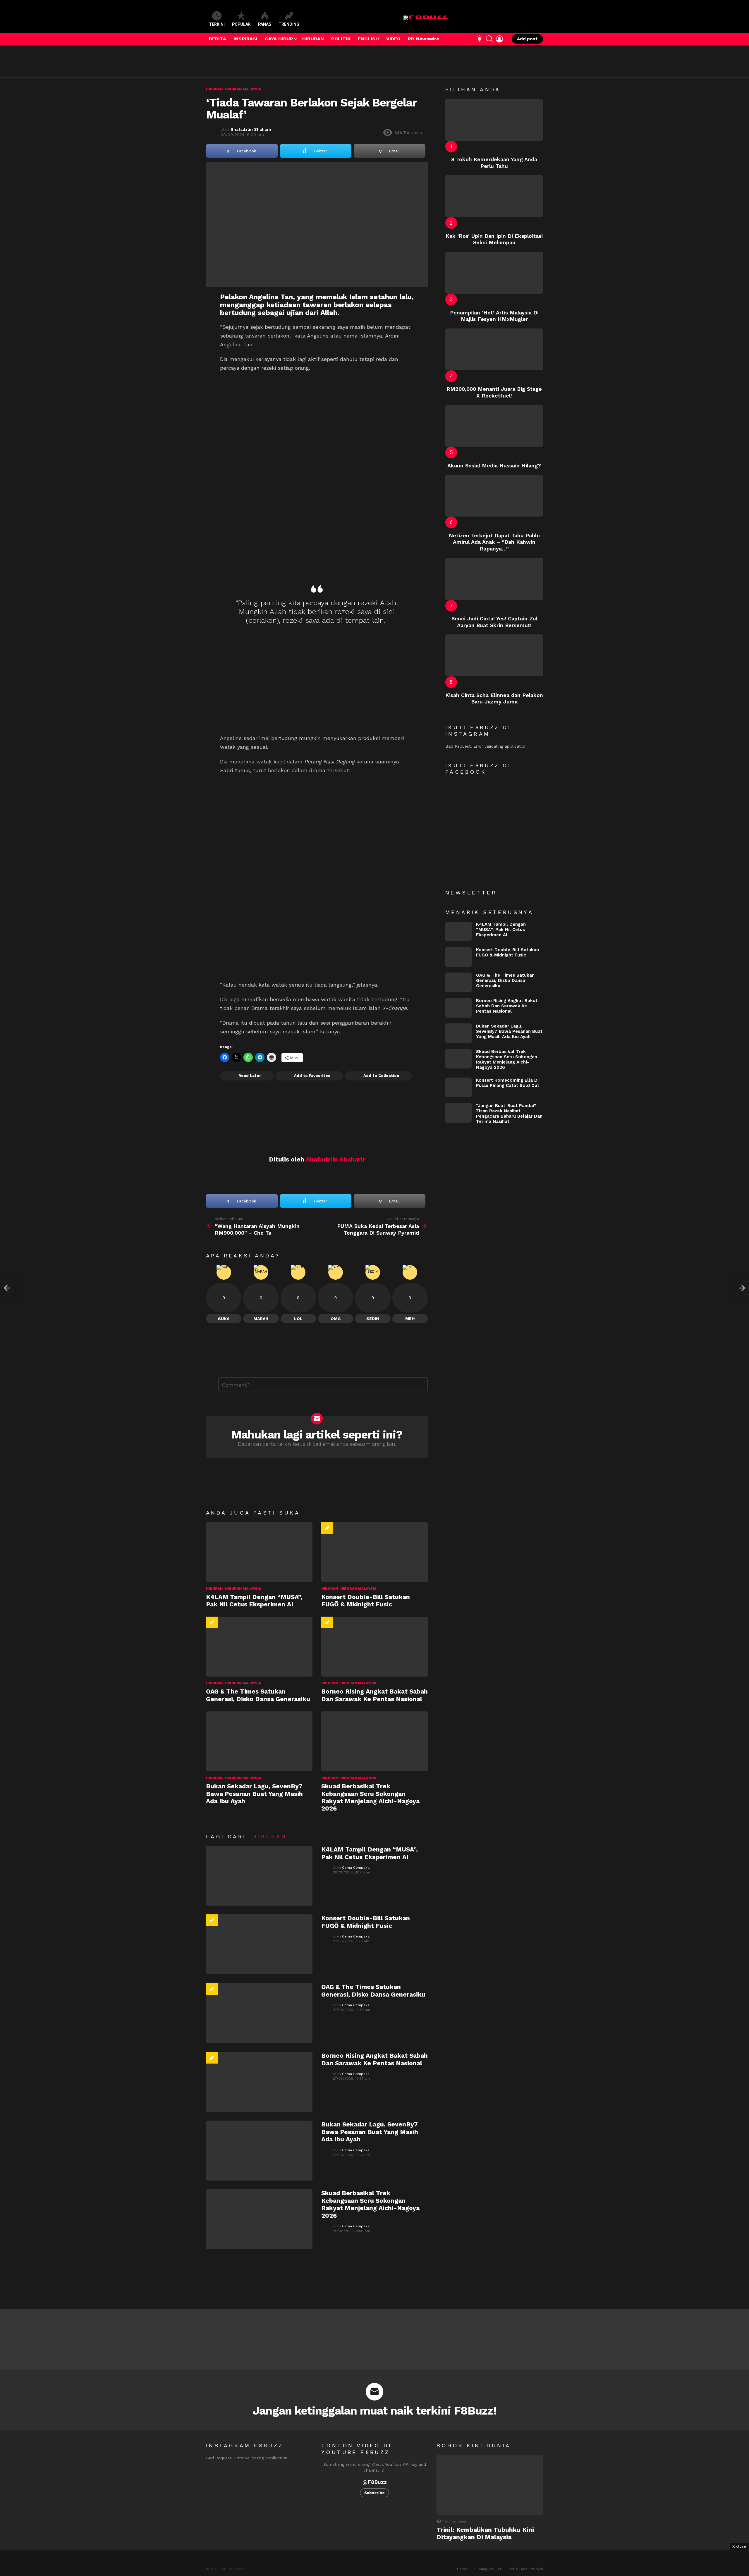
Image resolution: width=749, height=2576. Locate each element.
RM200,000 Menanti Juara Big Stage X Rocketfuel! (494, 392)
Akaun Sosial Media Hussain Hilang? (494, 466)
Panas (265, 24)
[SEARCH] (489, 39)
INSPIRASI (245, 39)
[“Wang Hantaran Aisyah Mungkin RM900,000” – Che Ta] (7, 1288)
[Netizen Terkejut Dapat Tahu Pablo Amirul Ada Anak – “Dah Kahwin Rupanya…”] (494, 496)
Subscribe (374, 2493)
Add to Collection (381, 1076)
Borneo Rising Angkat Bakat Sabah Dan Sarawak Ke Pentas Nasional (374, 1695)
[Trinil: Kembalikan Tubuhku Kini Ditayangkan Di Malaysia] (490, 2485)
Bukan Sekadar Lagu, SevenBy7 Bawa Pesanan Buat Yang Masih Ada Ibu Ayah (254, 1794)
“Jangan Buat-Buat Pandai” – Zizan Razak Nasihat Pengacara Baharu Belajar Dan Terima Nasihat (509, 1114)
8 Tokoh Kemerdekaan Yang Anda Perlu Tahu (494, 163)
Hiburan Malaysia (243, 1589)
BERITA (218, 39)
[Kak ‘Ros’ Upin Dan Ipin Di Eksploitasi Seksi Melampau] (494, 196)
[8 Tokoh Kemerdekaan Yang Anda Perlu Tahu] (494, 120)
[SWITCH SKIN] (480, 39)
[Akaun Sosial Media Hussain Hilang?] (494, 426)
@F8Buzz (375, 2482)
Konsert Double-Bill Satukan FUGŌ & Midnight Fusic (366, 1601)
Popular (241, 24)
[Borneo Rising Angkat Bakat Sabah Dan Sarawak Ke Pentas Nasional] (374, 1647)
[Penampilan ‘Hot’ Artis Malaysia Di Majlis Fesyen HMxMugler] (494, 273)
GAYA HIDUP (279, 39)
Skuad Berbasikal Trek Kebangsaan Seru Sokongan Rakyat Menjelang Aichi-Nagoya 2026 (370, 1797)
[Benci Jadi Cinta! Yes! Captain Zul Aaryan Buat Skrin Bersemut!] (494, 579)
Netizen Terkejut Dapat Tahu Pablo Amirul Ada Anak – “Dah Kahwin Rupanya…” (494, 542)
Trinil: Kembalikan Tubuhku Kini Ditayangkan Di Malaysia (485, 2533)
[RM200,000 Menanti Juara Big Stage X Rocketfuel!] (494, 349)
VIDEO (393, 39)
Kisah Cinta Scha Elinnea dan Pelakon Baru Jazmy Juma (494, 698)
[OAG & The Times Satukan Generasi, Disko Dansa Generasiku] (259, 1647)
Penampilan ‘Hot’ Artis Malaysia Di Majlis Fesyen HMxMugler (494, 316)
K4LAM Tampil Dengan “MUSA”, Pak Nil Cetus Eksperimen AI (254, 1601)
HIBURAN (313, 39)
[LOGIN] (499, 39)
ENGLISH (368, 39)
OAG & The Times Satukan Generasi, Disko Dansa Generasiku (258, 1695)
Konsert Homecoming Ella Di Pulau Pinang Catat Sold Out (508, 1083)
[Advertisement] (312, 61)
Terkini (217, 24)
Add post (527, 39)
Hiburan (214, 1589)
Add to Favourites (312, 1076)
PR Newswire (424, 39)
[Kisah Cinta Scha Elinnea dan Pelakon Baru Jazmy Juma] (494, 655)
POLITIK (341, 39)
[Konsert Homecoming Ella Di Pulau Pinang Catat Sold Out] (458, 1087)
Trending (289, 24)
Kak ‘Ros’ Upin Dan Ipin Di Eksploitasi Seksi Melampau (494, 239)
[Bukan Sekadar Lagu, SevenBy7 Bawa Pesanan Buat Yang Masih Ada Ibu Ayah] (259, 1741)
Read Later (250, 1076)
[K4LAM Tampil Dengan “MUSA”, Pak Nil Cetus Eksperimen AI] (259, 1552)
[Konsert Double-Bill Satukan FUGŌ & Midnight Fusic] (374, 1552)
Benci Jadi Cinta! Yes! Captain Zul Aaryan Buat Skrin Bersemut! (494, 622)
